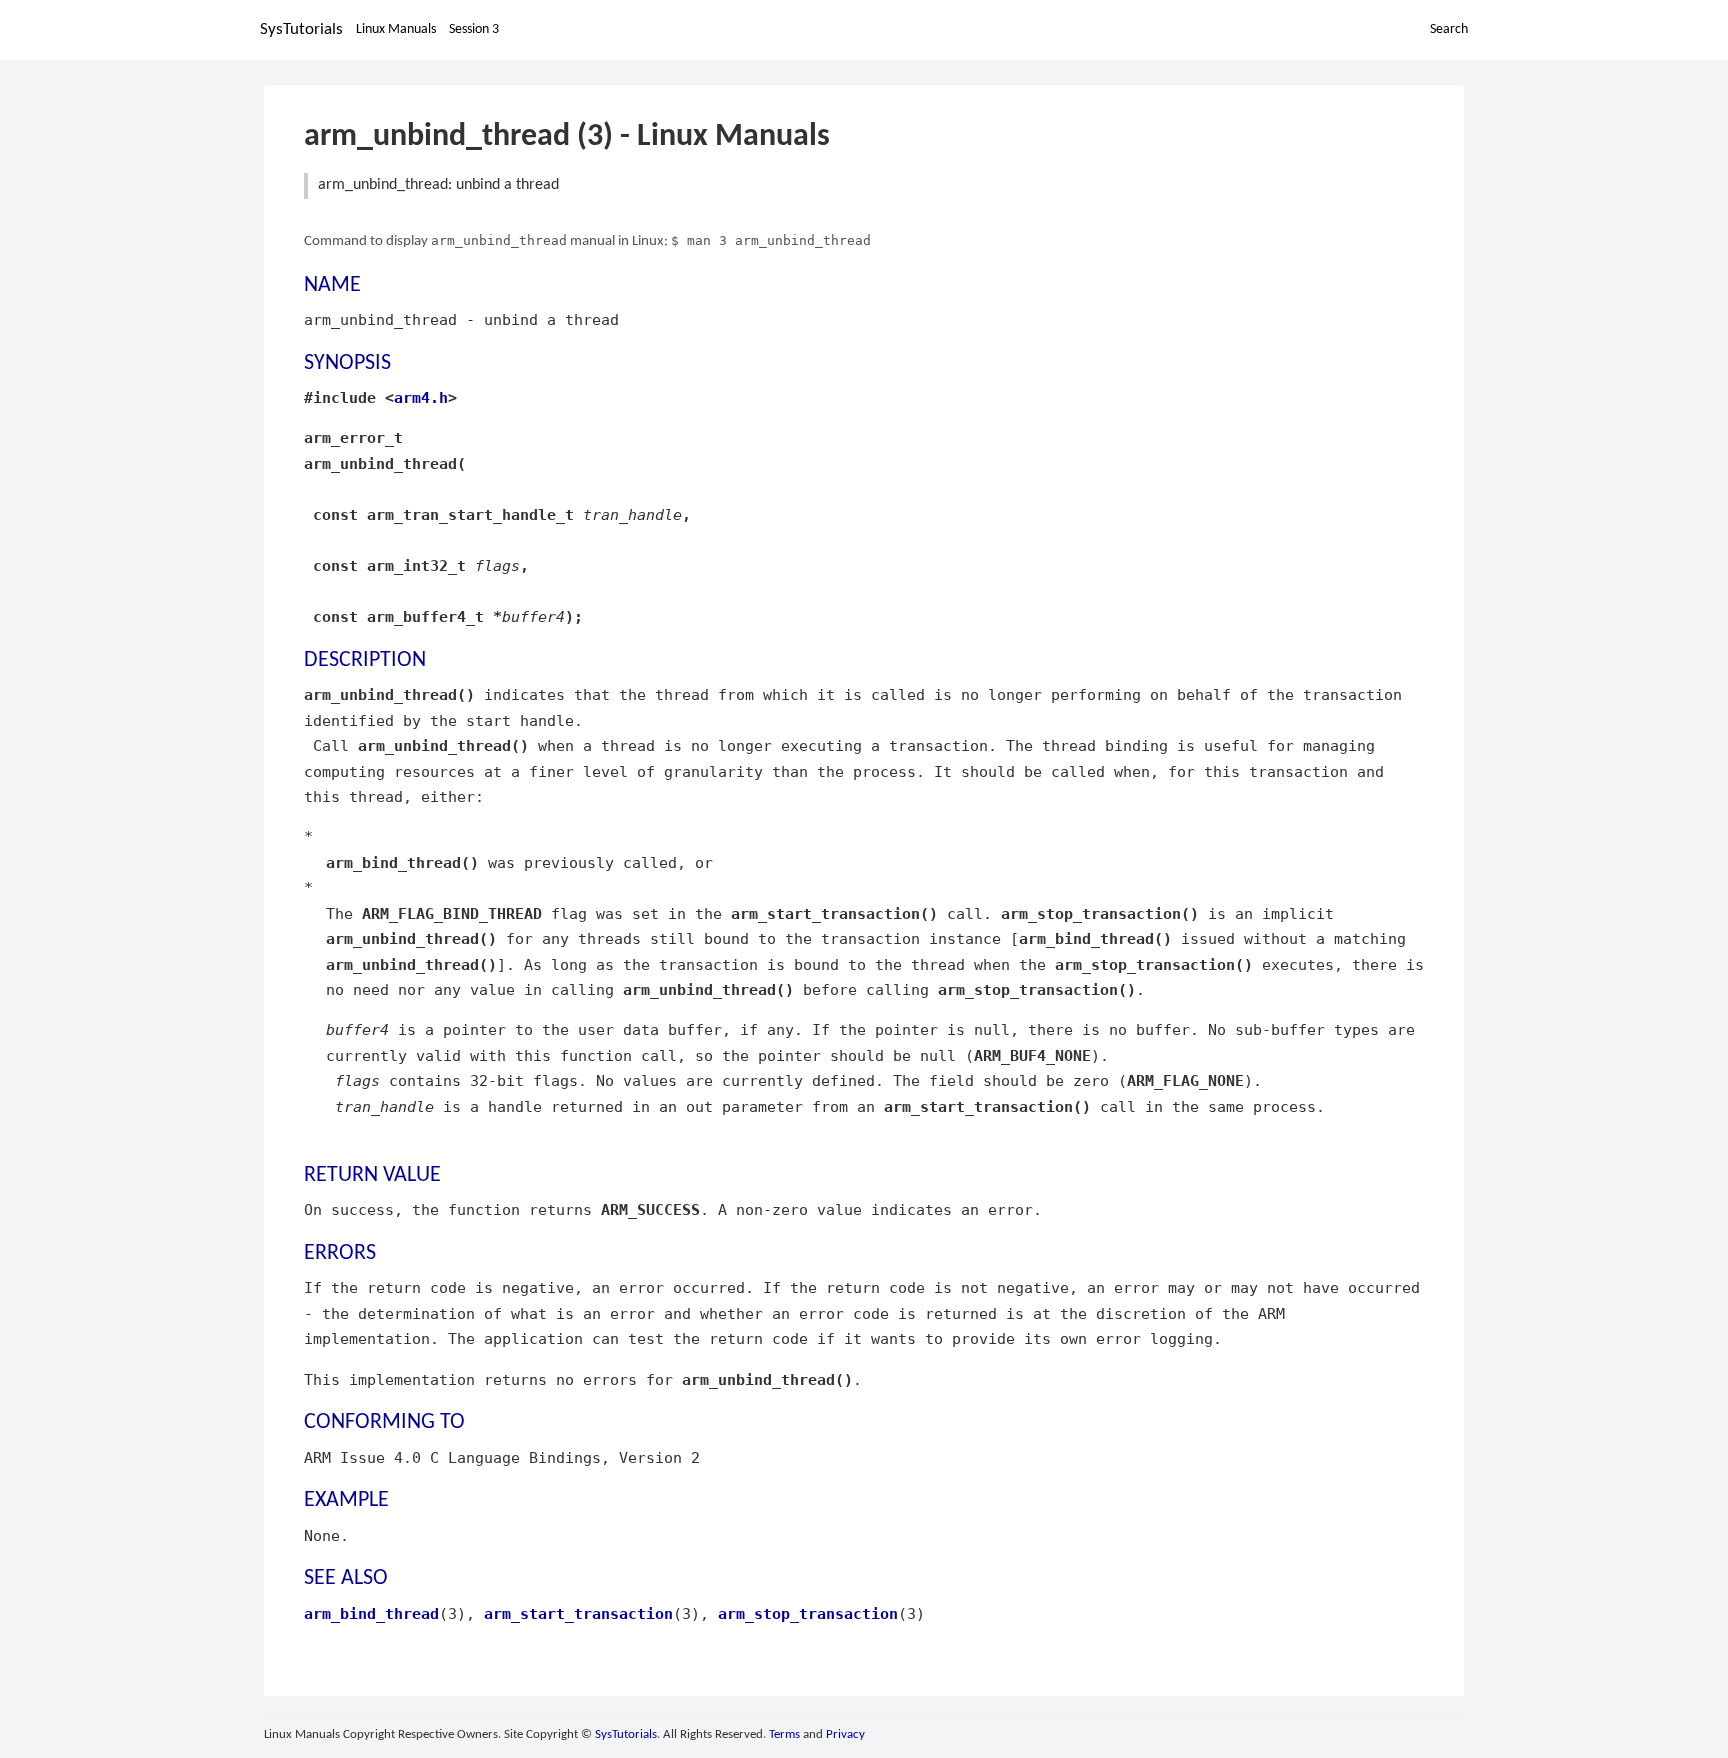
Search (1449, 29)
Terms (784, 1734)
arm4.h (421, 397)
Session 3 (474, 29)
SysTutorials (301, 29)
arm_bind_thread (371, 1613)
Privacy (845, 1734)
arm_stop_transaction (808, 1613)
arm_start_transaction (578, 1613)
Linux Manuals (396, 29)
